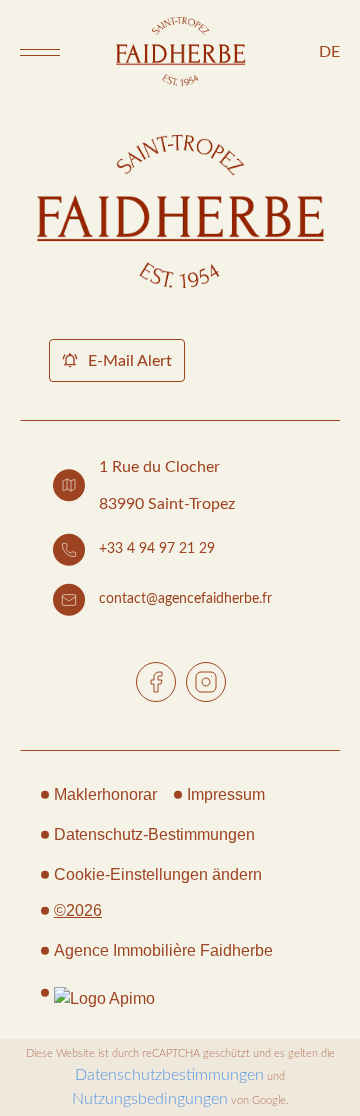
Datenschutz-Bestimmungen (154, 834)
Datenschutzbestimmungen (169, 1075)
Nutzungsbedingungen (150, 1099)
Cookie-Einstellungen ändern (158, 874)
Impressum (226, 794)
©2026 (78, 910)
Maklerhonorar (105, 794)
